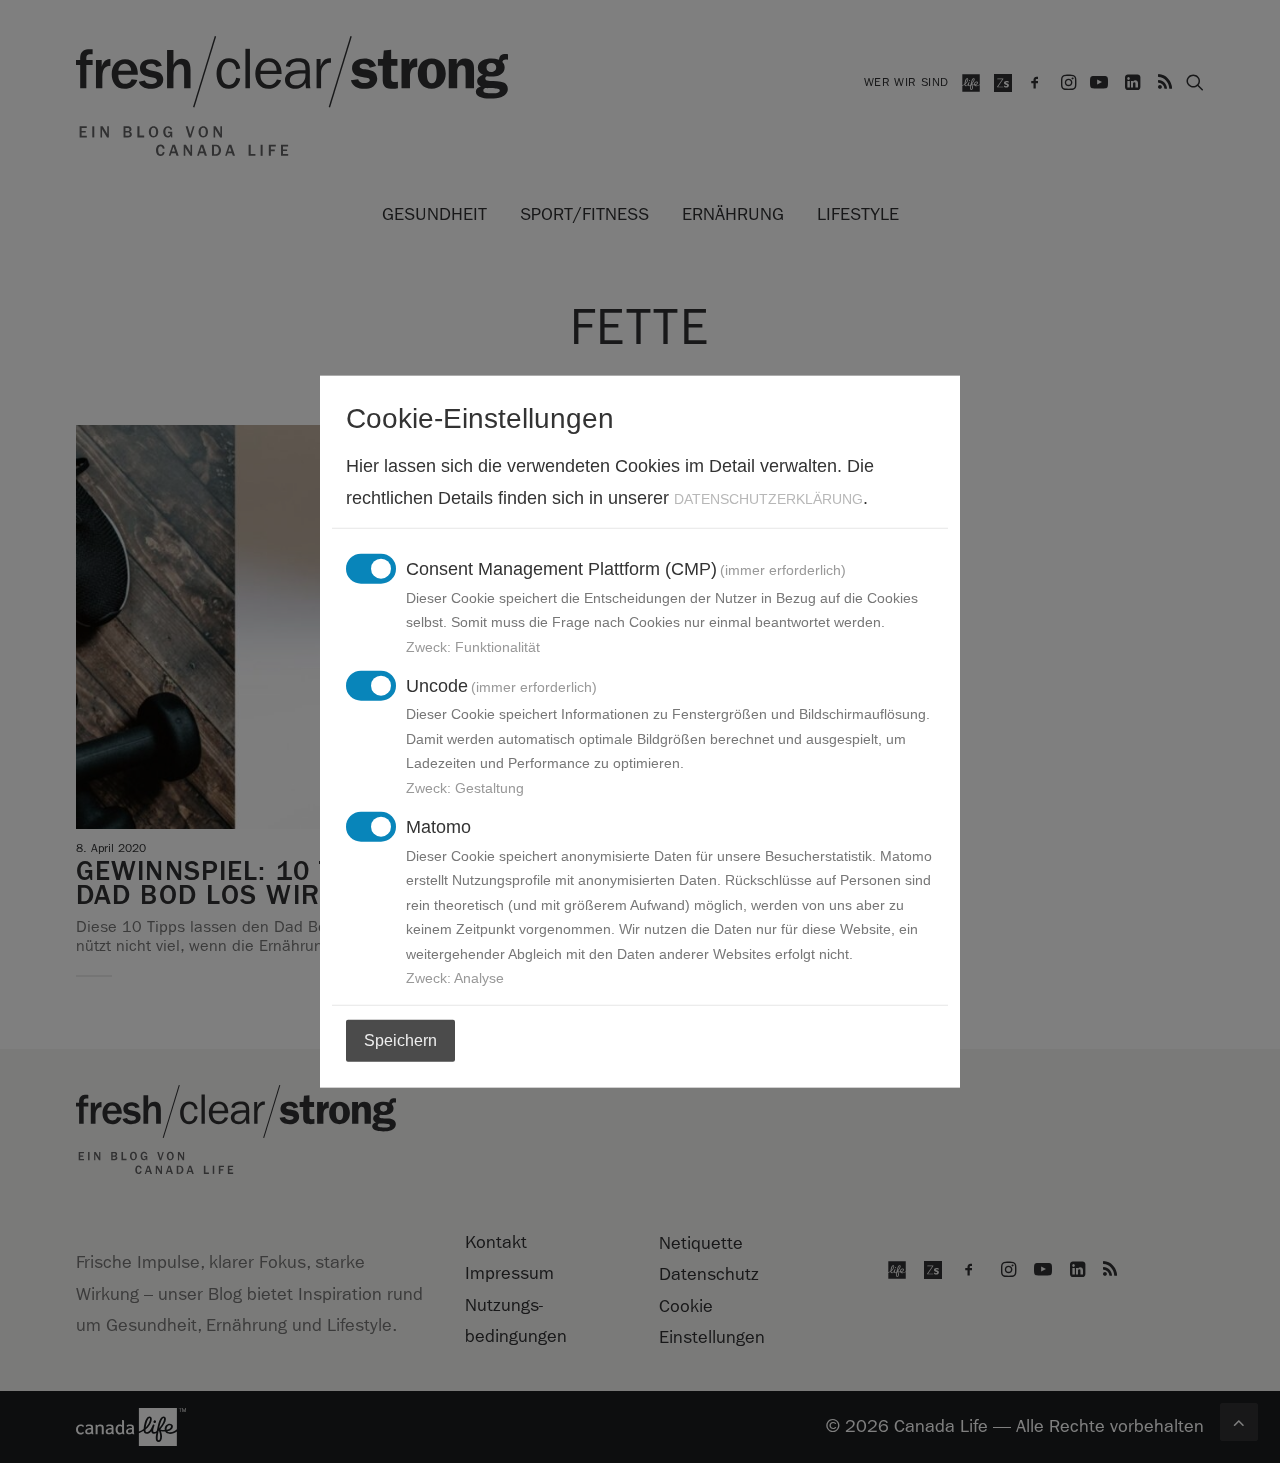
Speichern (400, 1040)
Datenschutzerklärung (768, 498)
